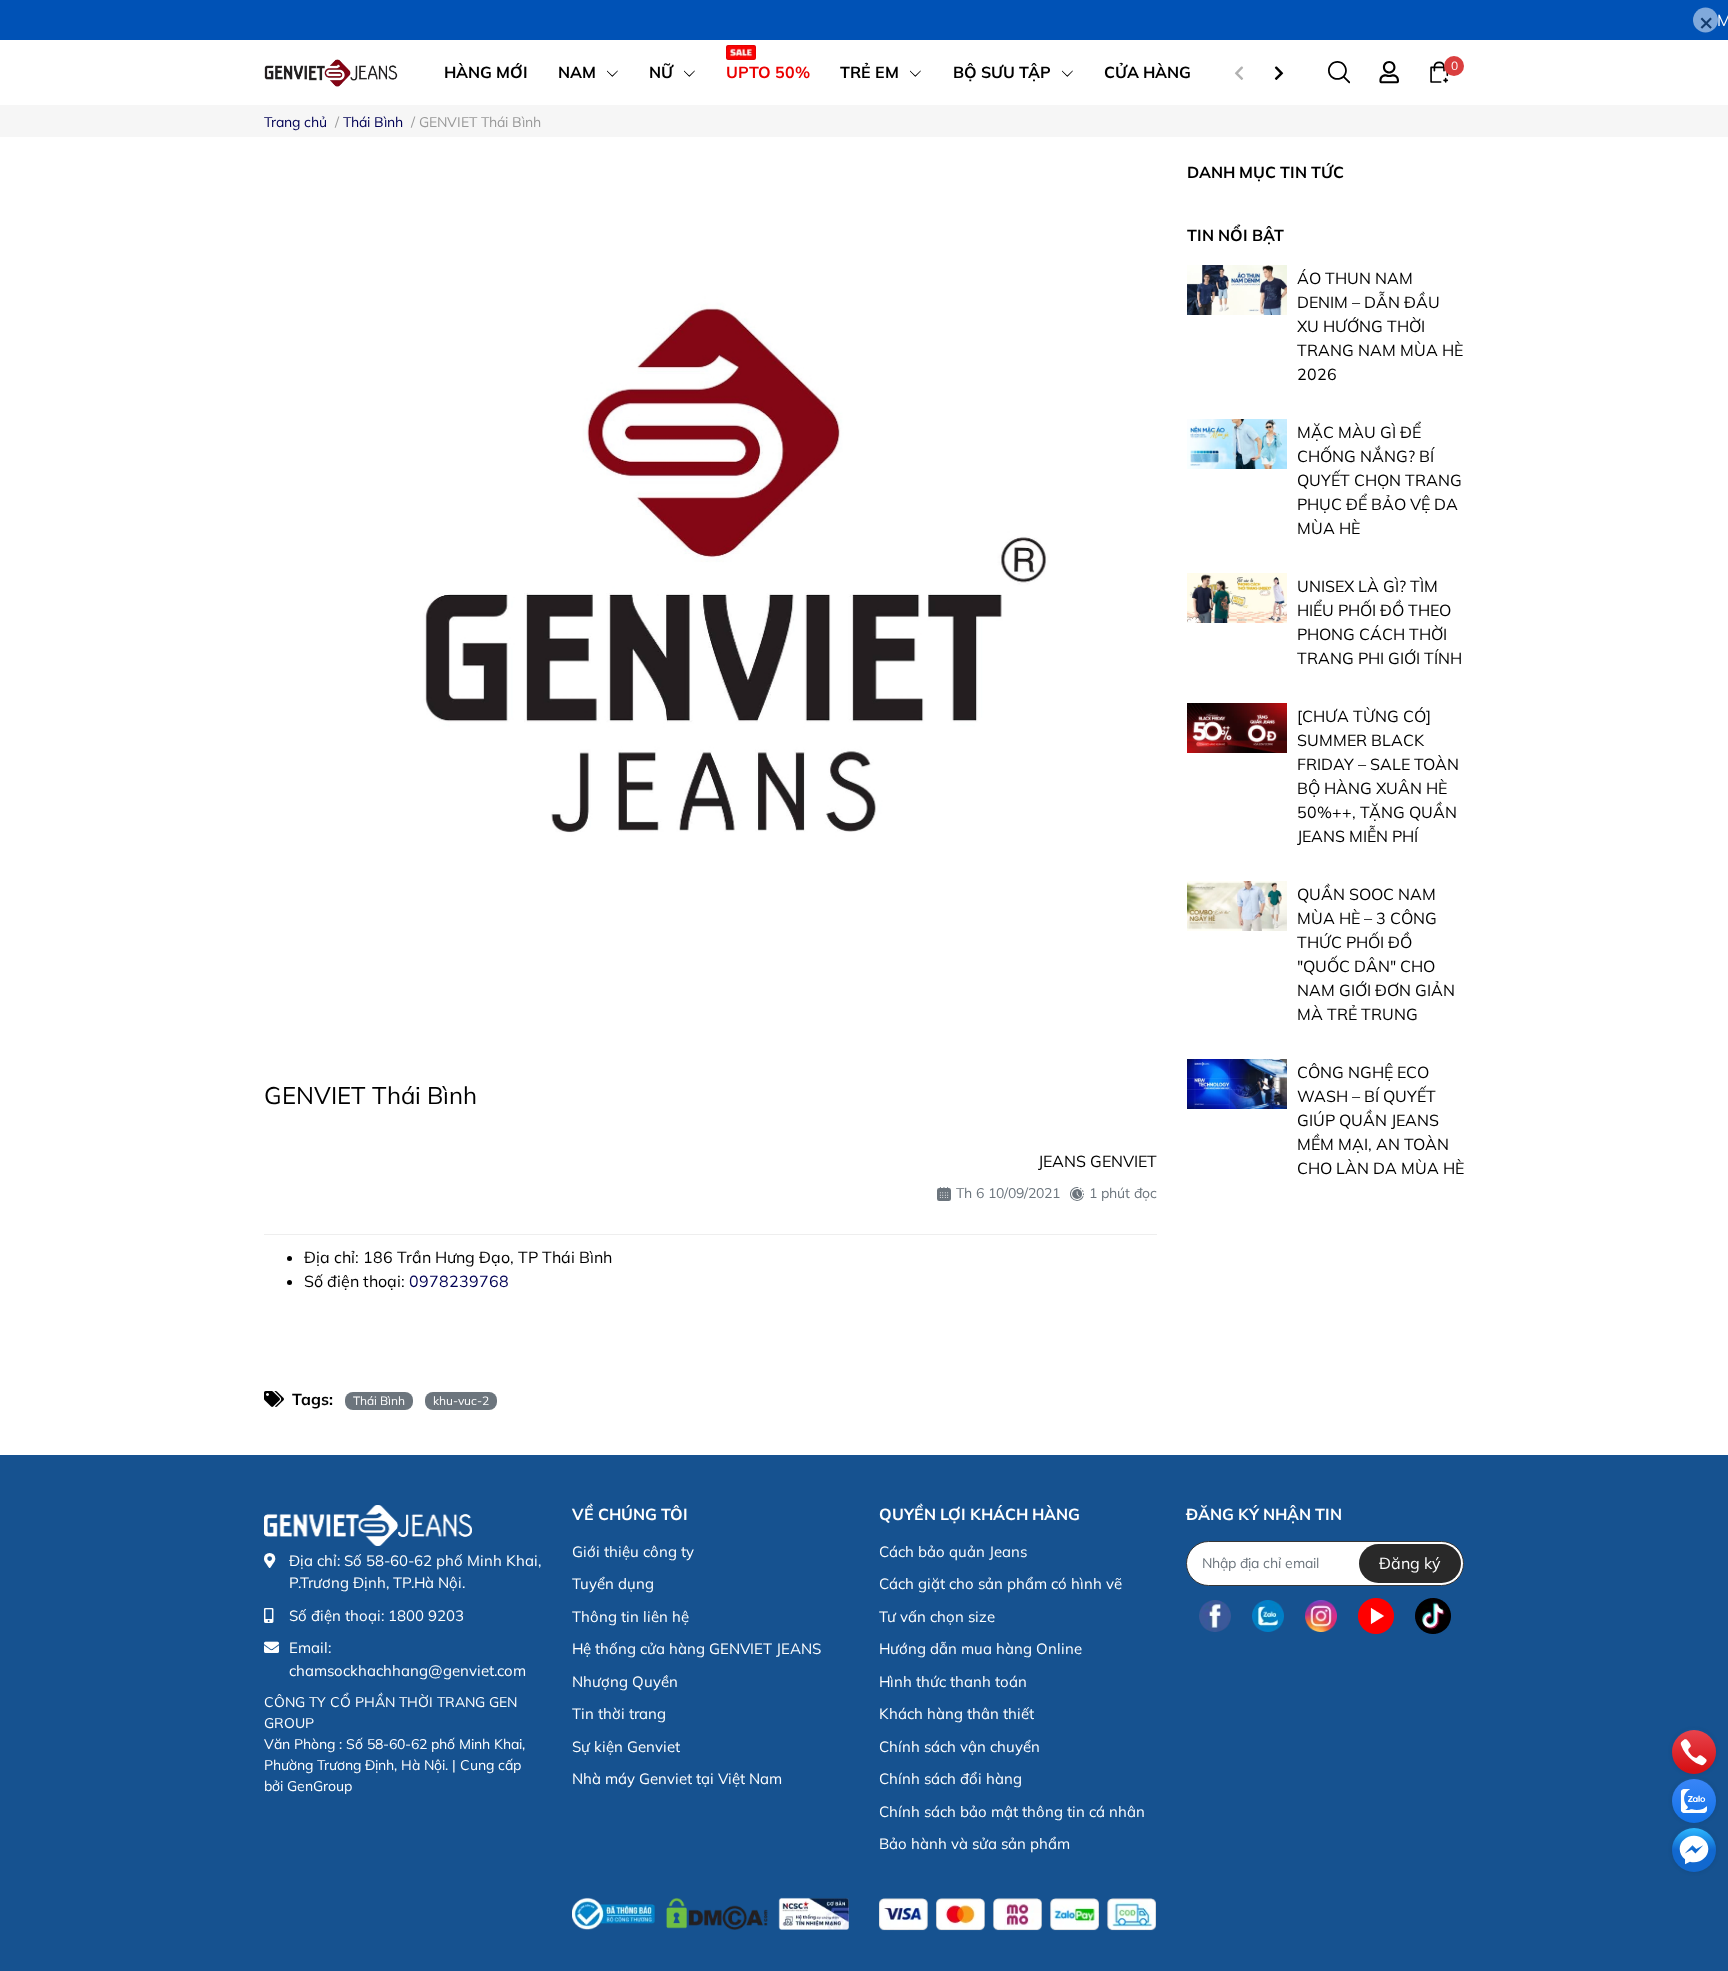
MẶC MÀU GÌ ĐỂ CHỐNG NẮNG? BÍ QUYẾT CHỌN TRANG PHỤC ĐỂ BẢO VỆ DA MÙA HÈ (1379, 480)
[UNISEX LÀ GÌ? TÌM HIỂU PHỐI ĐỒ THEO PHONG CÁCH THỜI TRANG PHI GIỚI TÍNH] (1237, 598)
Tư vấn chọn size (937, 1616)
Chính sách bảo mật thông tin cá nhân (1012, 1811)
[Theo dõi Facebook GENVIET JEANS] (1215, 1616)
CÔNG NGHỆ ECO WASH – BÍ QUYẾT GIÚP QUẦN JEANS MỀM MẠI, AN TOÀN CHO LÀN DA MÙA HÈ (1380, 1120)
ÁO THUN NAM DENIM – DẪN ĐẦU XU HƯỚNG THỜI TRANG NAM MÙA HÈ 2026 (1380, 326)
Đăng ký (1410, 1563)
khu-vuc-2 (461, 1400)
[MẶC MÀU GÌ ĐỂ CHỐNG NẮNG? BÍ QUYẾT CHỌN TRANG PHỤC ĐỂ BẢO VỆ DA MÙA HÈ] (1237, 444)
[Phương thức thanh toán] (1017, 1914)
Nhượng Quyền (625, 1681)
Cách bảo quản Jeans (953, 1551)
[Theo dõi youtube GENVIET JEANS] (1376, 1616)
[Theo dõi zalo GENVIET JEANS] (1268, 1616)
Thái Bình (379, 1400)
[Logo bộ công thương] (710, 1910)
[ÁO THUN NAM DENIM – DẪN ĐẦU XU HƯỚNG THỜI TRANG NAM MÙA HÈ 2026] (1237, 290)
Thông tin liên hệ (630, 1616)
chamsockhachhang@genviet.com (407, 1670)
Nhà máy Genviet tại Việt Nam (677, 1778)
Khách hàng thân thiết (956, 1713)
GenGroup (319, 1786)
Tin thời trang (619, 1713)
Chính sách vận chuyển (959, 1746)
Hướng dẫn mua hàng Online (980, 1648)
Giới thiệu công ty (633, 1551)
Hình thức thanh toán (953, 1681)
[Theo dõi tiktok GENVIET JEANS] (1433, 1616)
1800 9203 (426, 1615)
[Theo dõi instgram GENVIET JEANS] (1321, 1616)
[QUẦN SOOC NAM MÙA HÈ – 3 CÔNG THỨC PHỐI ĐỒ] (1237, 906)
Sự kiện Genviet (626, 1746)
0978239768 (459, 1281)
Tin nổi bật (1235, 235)
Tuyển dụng (613, 1583)
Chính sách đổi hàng (950, 1778)
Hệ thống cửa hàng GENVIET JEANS (696, 1648)
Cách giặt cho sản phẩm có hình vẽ (1000, 1583)
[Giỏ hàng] (1439, 71)
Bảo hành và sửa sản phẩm (974, 1843)
